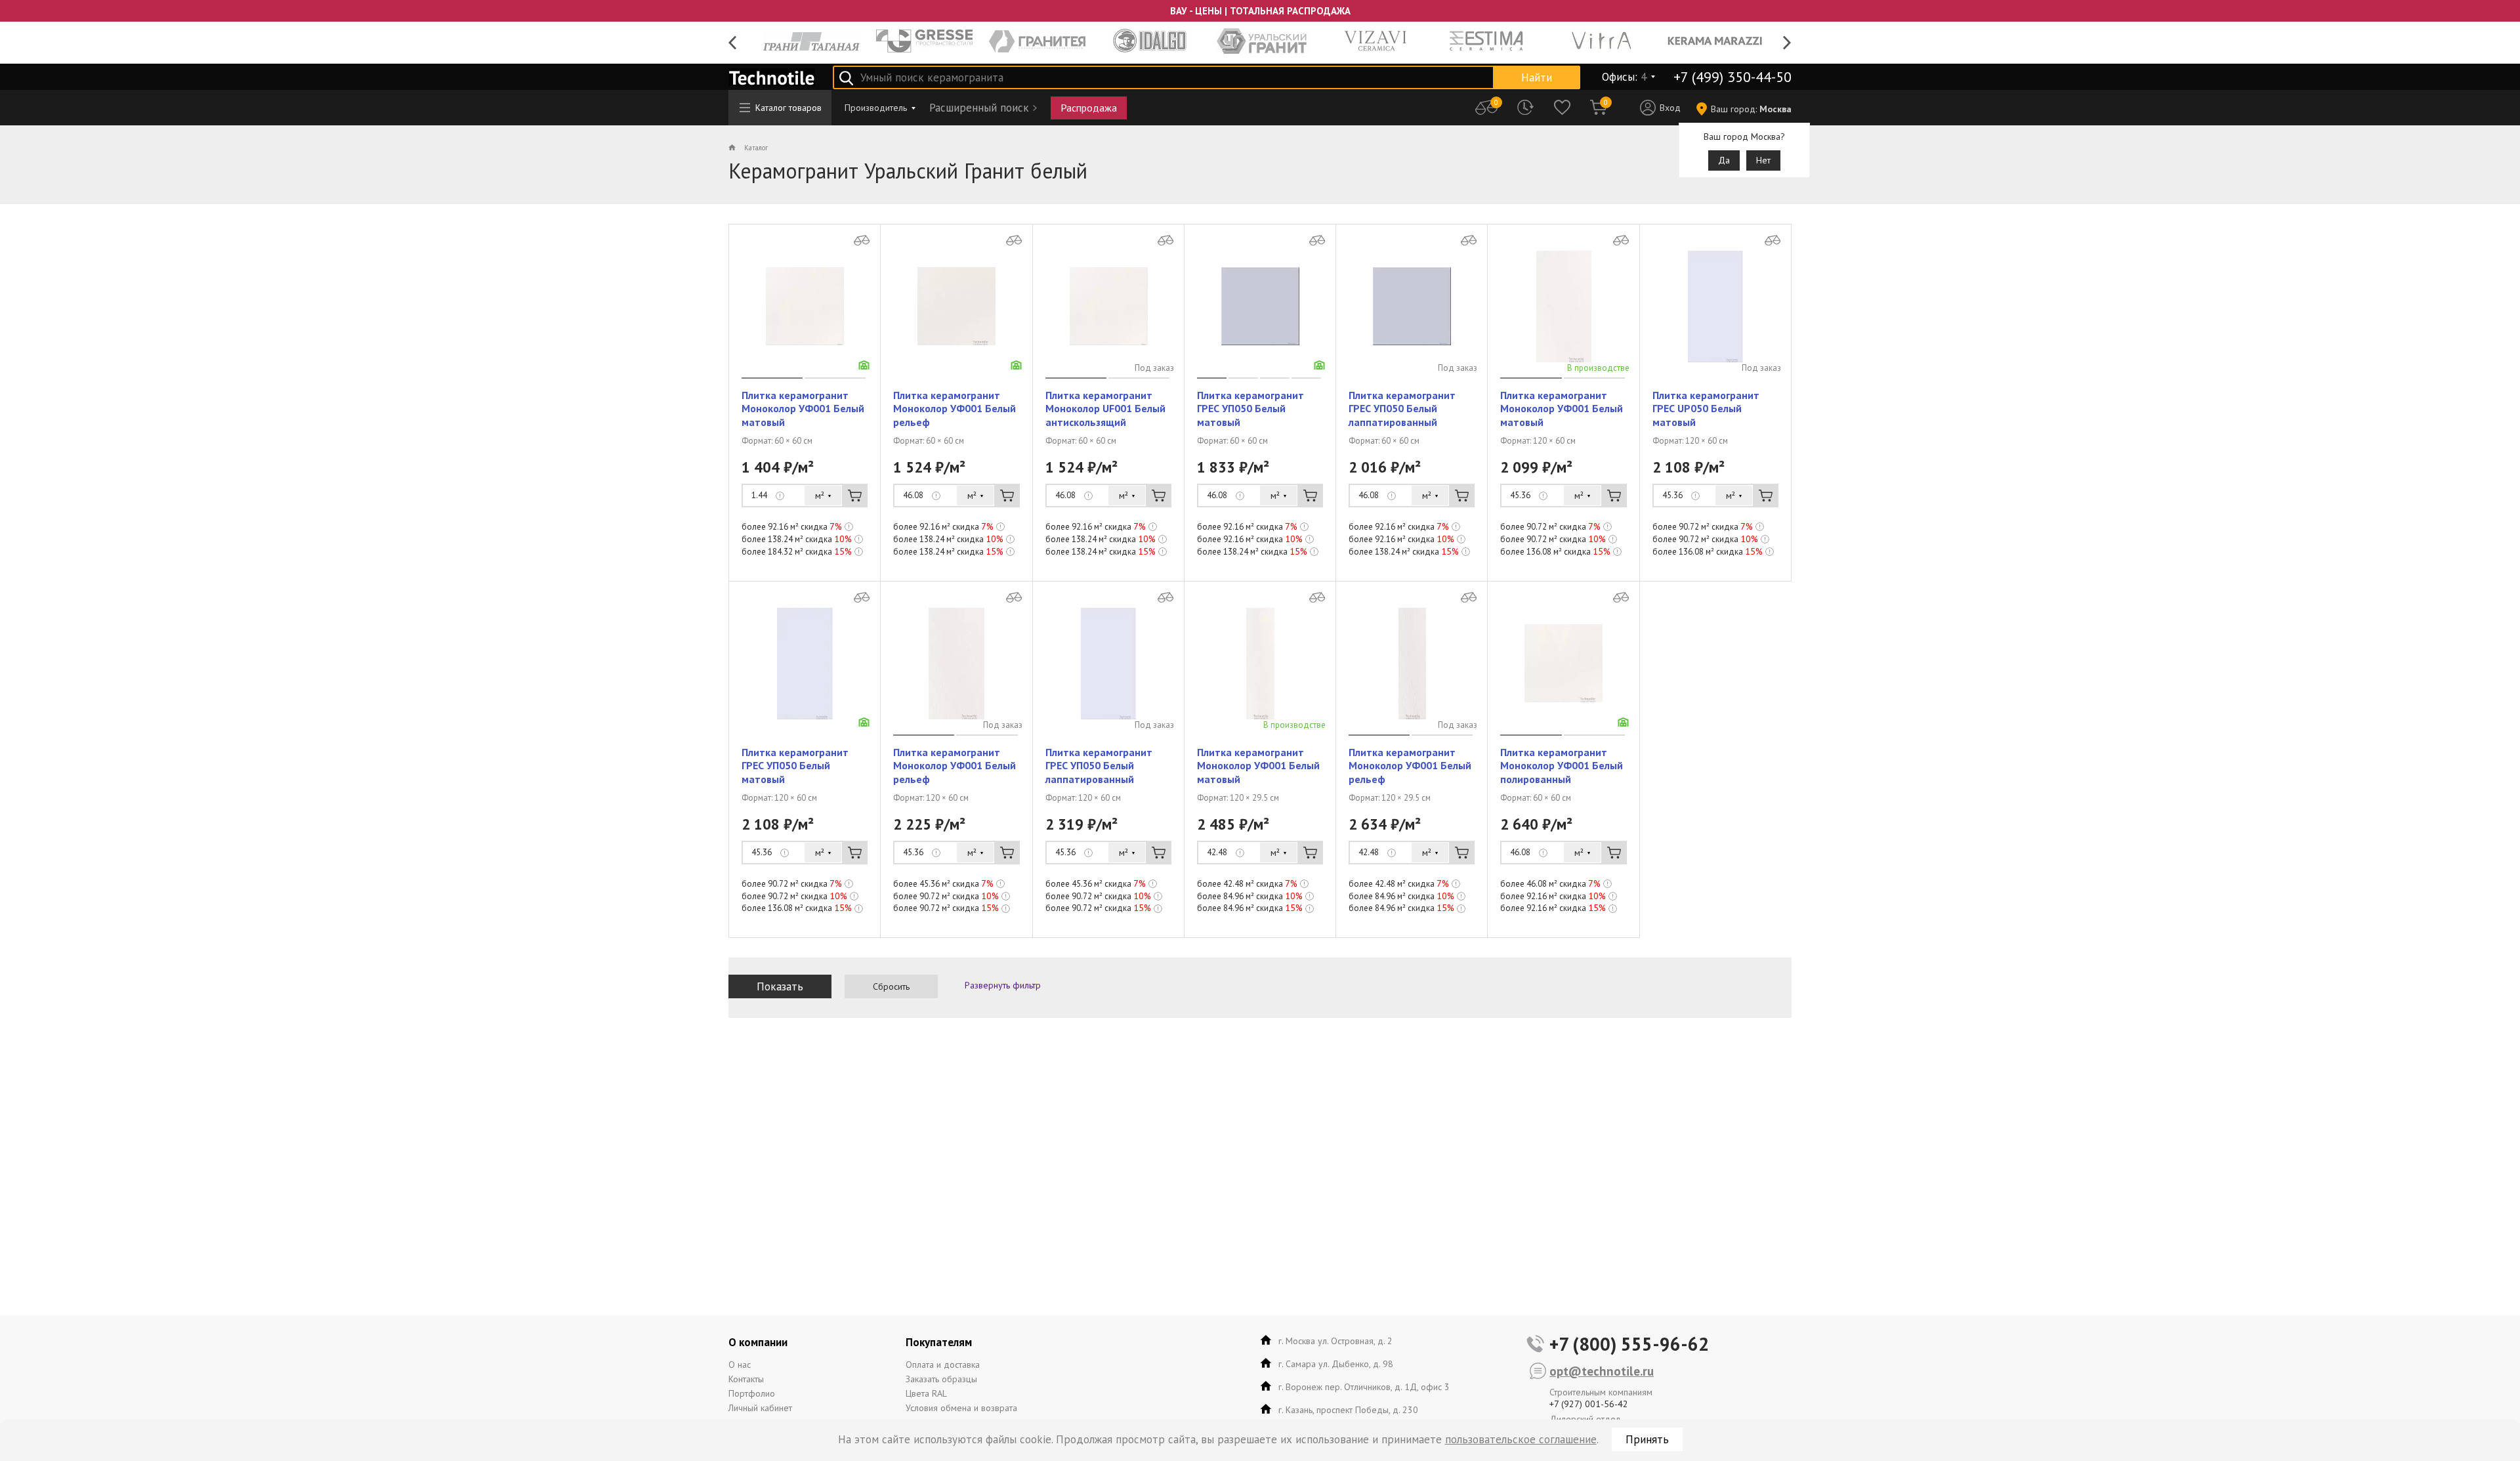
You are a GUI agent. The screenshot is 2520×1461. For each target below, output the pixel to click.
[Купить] (855, 496)
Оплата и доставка (943, 1365)
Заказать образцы (941, 1379)
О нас (740, 1365)
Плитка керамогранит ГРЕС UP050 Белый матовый (1706, 409)
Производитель (876, 108)
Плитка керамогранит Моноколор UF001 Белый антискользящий (1105, 409)
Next (1787, 43)
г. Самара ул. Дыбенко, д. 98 (1336, 1364)
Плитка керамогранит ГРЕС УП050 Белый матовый (1250, 409)
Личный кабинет (760, 1408)
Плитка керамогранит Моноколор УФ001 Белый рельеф (955, 409)
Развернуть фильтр (1003, 985)
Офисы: (1624, 77)
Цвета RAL (926, 1393)
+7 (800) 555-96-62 (1629, 1344)
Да (1724, 160)
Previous (733, 43)
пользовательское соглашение (1521, 1439)
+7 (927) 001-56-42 (1589, 1404)
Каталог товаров (788, 108)
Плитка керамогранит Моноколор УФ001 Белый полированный (1562, 766)
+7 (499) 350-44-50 (1732, 77)
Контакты (746, 1379)
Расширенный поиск (979, 108)
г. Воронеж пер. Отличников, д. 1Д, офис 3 (1364, 1387)
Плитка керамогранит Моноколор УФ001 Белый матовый (803, 409)
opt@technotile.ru (1602, 1371)
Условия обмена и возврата (961, 1408)
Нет (1763, 160)
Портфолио (752, 1393)
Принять (1647, 1439)
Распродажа (1089, 108)
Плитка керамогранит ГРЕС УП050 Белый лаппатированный (1402, 409)
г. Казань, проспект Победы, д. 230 (1348, 1410)
